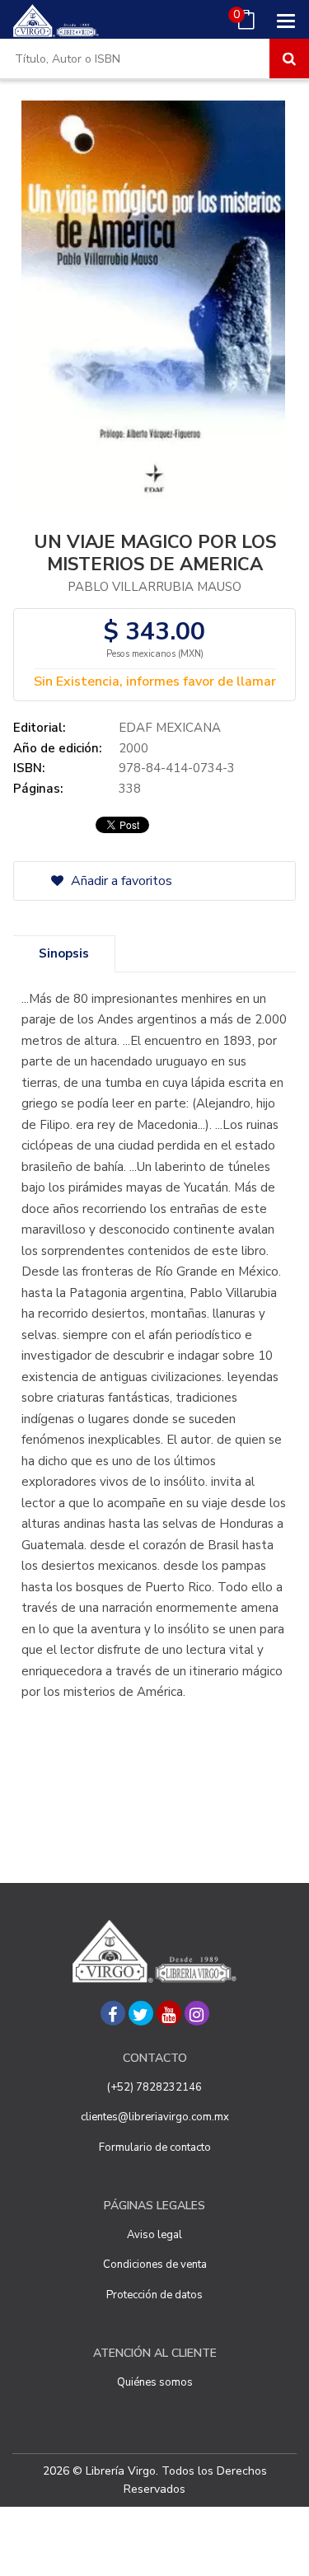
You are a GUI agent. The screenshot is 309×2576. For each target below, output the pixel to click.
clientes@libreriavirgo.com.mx (155, 2117)
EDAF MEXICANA (170, 728)
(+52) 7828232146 (154, 2087)
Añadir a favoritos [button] (120, 881)
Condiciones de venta (155, 2265)
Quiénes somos (155, 2382)
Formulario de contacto (155, 2147)
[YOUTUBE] (169, 2013)
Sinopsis (64, 953)
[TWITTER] (141, 2013)
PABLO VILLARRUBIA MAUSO (154, 587)
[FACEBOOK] (113, 2013)
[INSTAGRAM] (197, 2013)
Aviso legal (154, 2235)
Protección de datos (154, 2295)
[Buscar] (289, 59)
